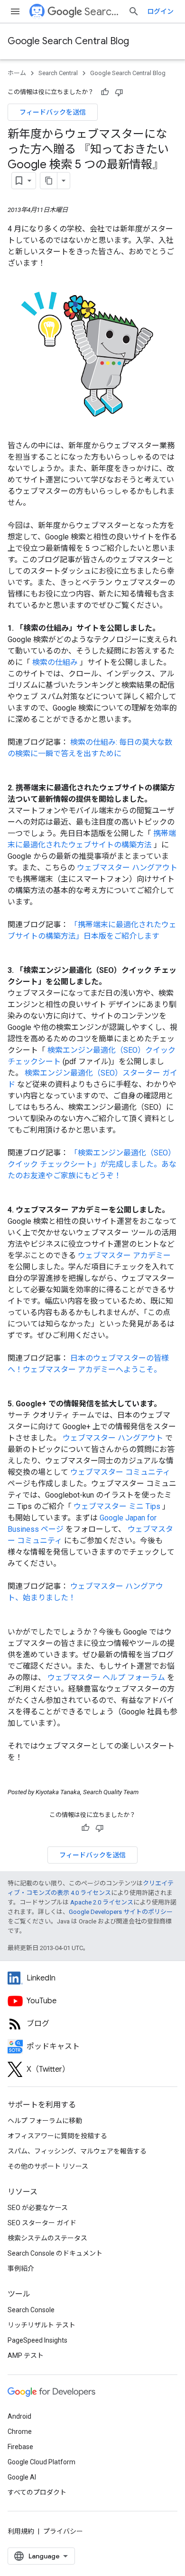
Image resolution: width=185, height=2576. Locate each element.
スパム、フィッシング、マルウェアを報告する (77, 2151)
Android (19, 2416)
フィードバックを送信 (53, 112)
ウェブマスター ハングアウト (127, 868)
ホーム (17, 73)
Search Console (31, 2310)
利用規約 (21, 2531)
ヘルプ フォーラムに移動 (45, 2121)
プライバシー (63, 2531)
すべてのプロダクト (37, 2492)
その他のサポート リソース (48, 2166)
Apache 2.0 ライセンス (102, 1902)
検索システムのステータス (47, 2238)
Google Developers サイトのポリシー (121, 1912)
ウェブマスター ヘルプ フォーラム (107, 1677)
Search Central (102, 12)
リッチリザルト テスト (42, 2325)
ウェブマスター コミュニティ (120, 1472)
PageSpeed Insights (37, 2340)
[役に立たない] (119, 92)
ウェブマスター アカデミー (124, 1255)
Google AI (22, 2477)
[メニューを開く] (15, 11)
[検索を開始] (134, 11)
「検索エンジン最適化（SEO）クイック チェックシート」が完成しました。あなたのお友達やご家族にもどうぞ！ (92, 1164)
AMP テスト (26, 2355)
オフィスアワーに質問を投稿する (57, 2136)
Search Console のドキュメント (55, 2253)
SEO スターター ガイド (42, 2223)
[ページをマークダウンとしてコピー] (49, 181)
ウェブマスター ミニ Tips (118, 1506)
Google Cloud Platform (42, 2462)
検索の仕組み (56, 662)
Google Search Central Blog (68, 41)
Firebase (20, 2447)
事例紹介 (21, 2268)
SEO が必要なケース (38, 2208)
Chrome (20, 2432)
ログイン (160, 11)
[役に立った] (105, 92)
